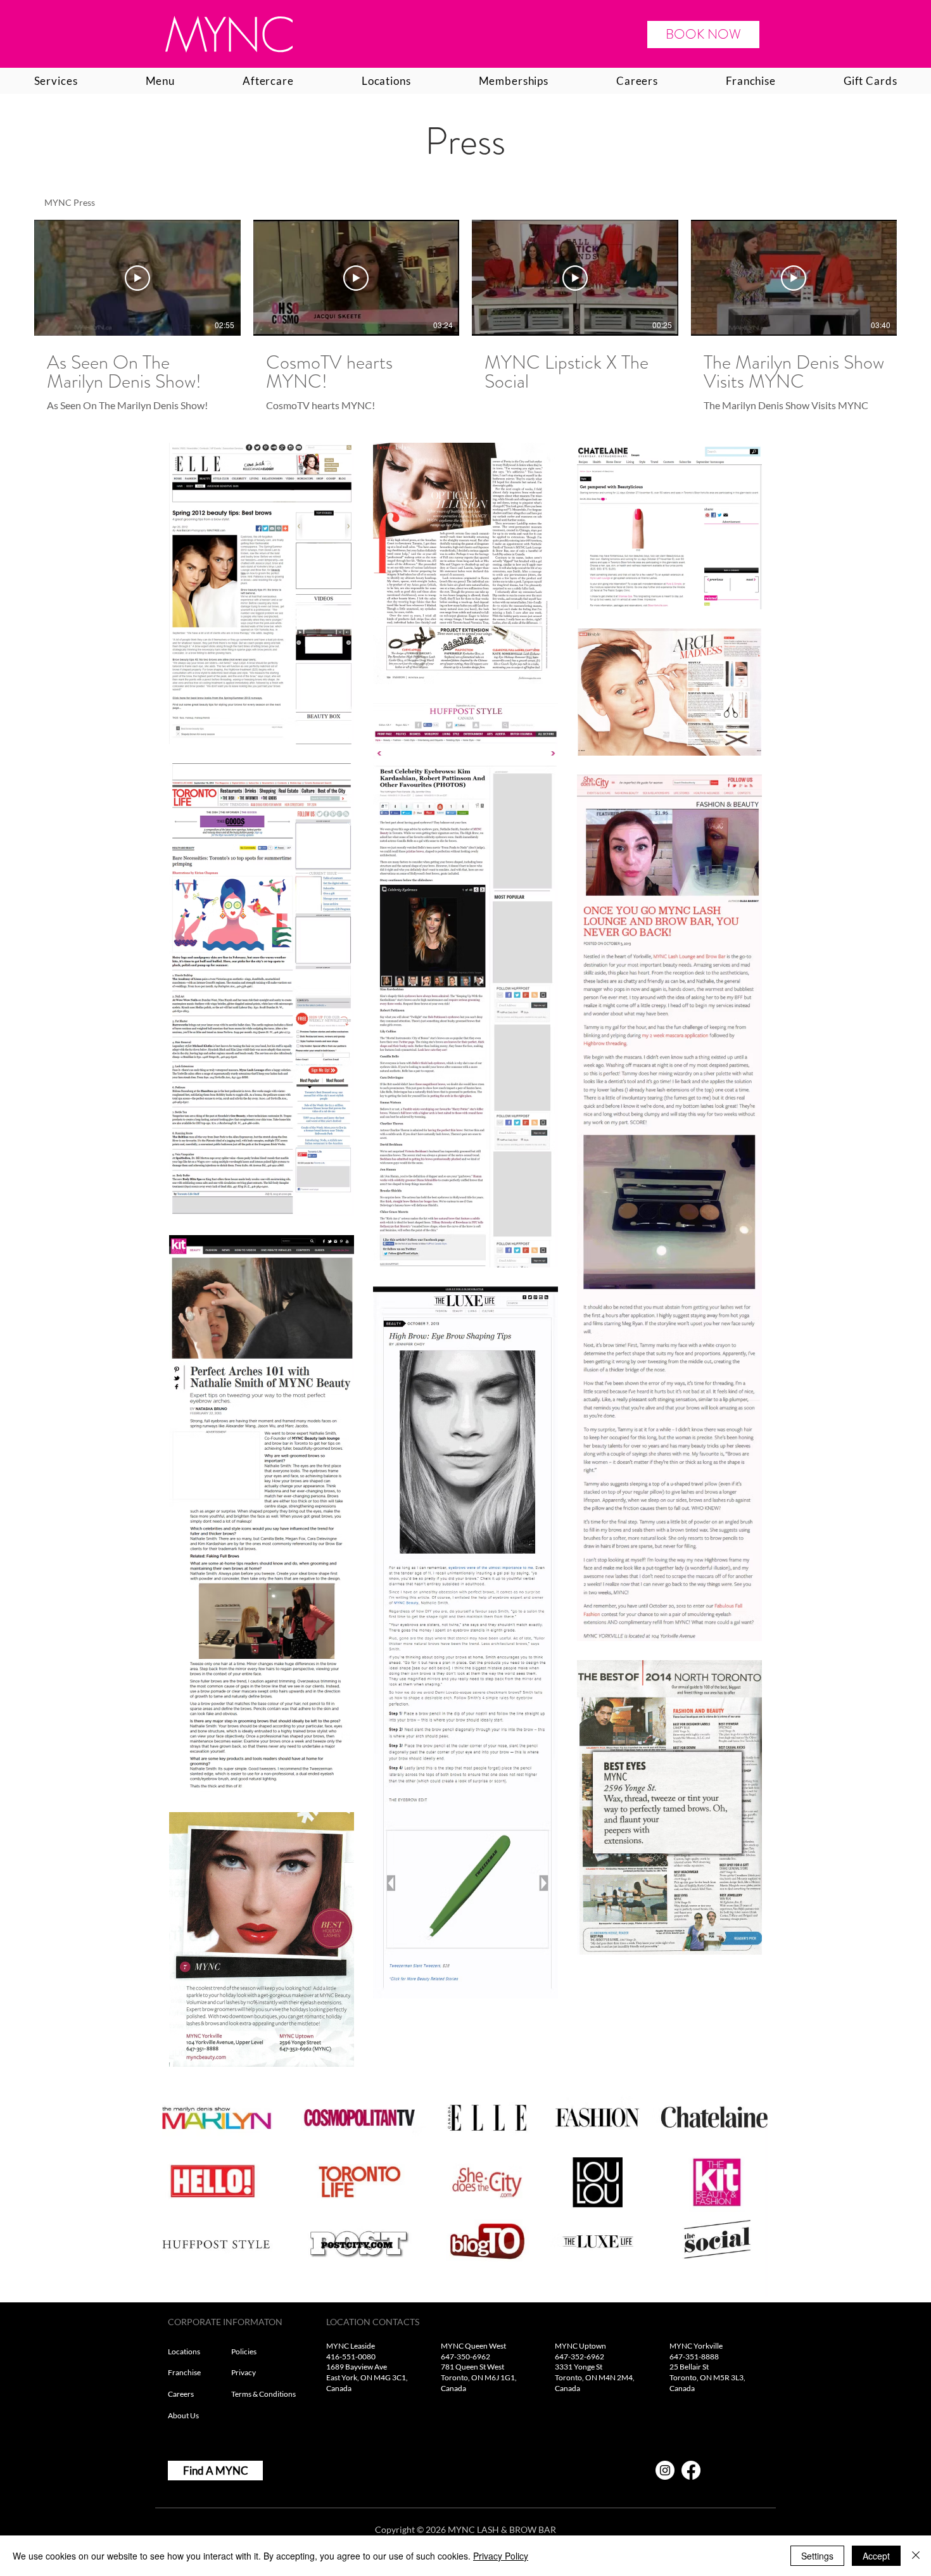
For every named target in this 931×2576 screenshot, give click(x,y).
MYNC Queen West (473, 2346)
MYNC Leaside (351, 2346)
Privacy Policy (501, 2556)
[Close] (916, 2556)
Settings (817, 2556)
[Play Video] (137, 278)
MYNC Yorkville (696, 2346)
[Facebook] (691, 2470)
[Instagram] (665, 2470)
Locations (185, 2351)
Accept (876, 2556)
